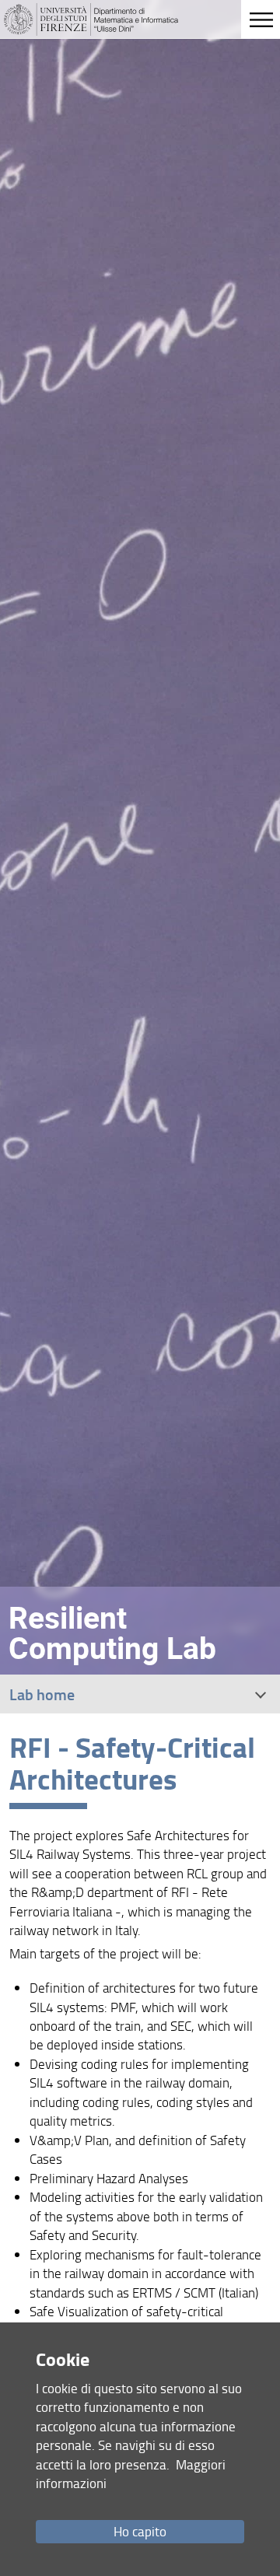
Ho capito (140, 2531)
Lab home (42, 1694)
